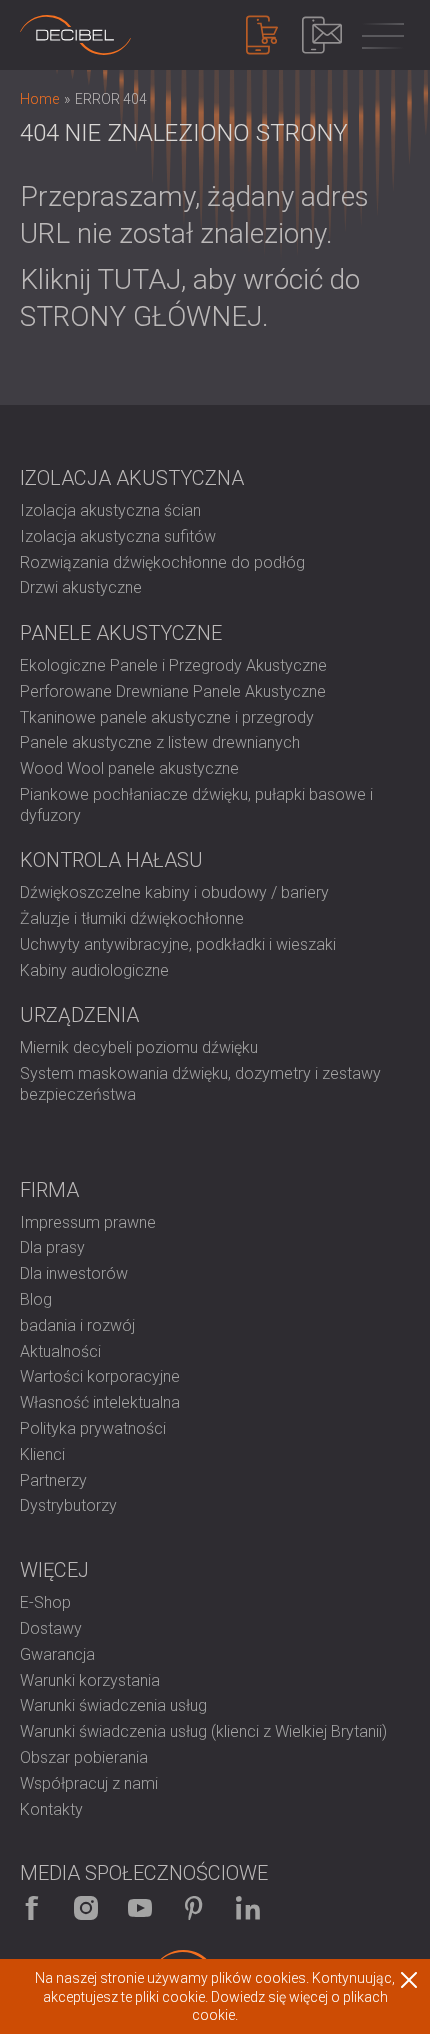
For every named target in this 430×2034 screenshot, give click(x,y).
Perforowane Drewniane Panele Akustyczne (173, 691)
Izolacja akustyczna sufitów (118, 536)
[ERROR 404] (75, 35)
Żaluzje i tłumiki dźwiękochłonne (132, 918)
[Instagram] (86, 1908)
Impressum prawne (88, 1222)
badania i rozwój (77, 1325)
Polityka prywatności (93, 1428)
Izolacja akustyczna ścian (110, 510)
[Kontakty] (322, 35)
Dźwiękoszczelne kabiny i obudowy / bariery (174, 892)
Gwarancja (57, 1654)
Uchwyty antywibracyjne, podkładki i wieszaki (178, 944)
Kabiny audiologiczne (94, 970)
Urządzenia (79, 1015)
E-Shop (45, 1602)
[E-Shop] (262, 35)
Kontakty (51, 1809)
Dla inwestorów (74, 1273)
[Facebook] (32, 1908)
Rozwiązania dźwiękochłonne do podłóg (162, 562)
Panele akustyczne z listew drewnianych (160, 742)
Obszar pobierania (84, 1757)
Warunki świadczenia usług (113, 1705)
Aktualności (60, 1351)
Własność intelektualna (100, 1402)
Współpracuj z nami (89, 1783)
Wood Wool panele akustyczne (129, 768)
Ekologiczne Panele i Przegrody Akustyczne (173, 665)
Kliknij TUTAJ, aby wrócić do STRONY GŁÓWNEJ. (190, 297)
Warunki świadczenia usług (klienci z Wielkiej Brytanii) (203, 1731)
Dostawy (51, 1628)
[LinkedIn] (248, 1908)
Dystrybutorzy (68, 1505)
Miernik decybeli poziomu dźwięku (139, 1047)
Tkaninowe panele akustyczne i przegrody (167, 717)
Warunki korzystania (90, 1680)
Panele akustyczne (121, 633)
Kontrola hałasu (111, 860)
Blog (36, 1299)
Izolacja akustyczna (132, 478)
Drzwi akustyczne (81, 587)
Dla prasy (52, 1247)
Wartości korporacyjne (100, 1376)
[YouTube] (140, 1908)
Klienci (42, 1454)
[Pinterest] (194, 1908)
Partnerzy (53, 1480)
